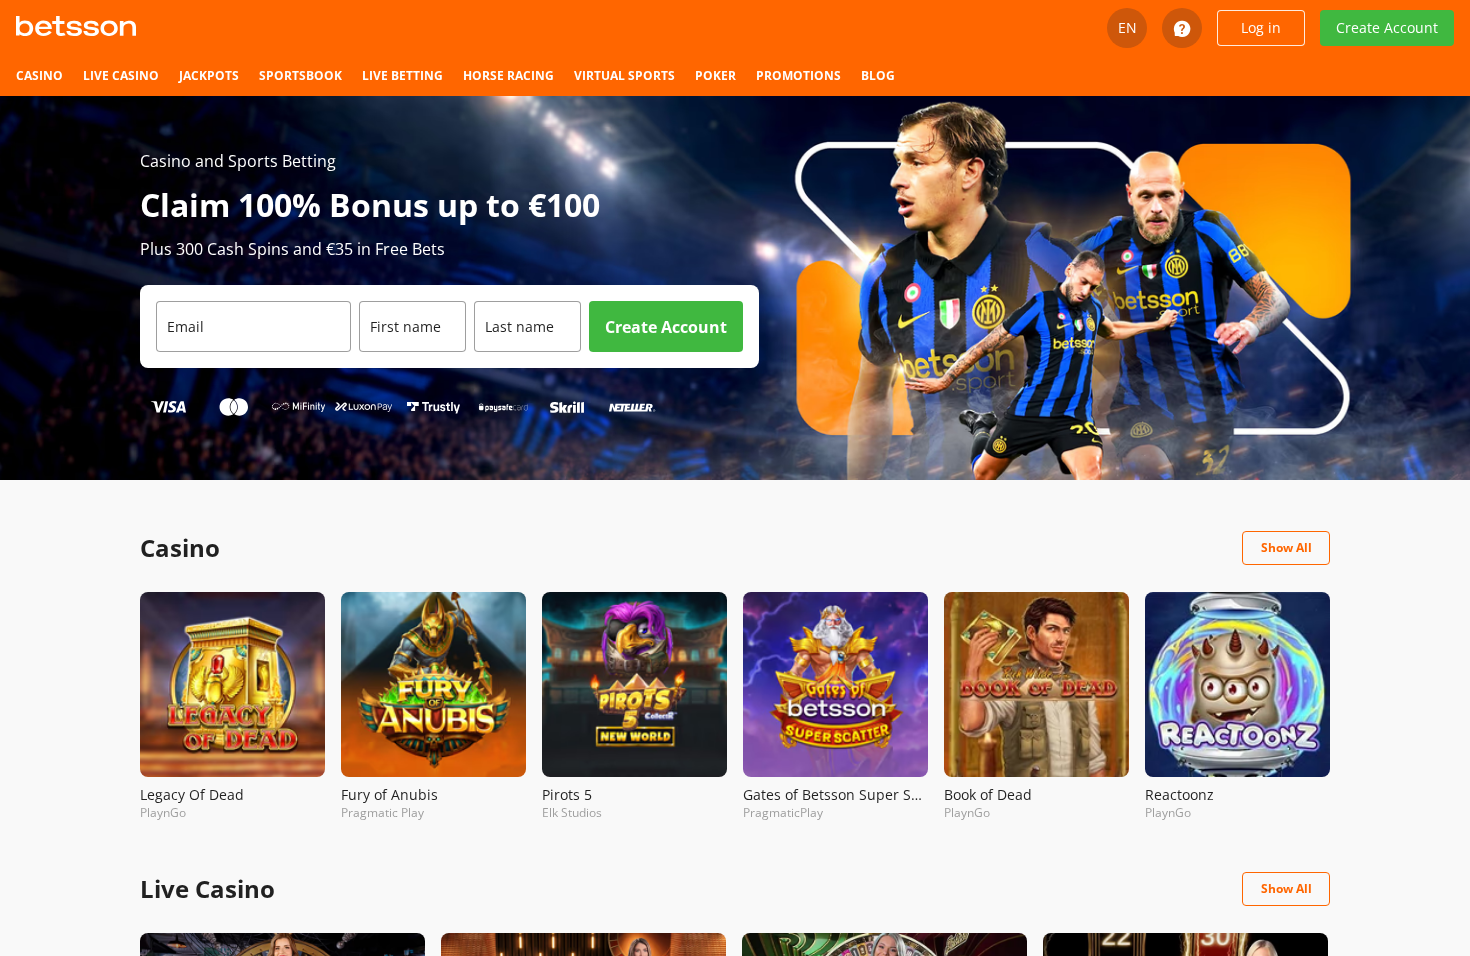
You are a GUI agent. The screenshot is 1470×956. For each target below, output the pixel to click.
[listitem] (39, 76)
